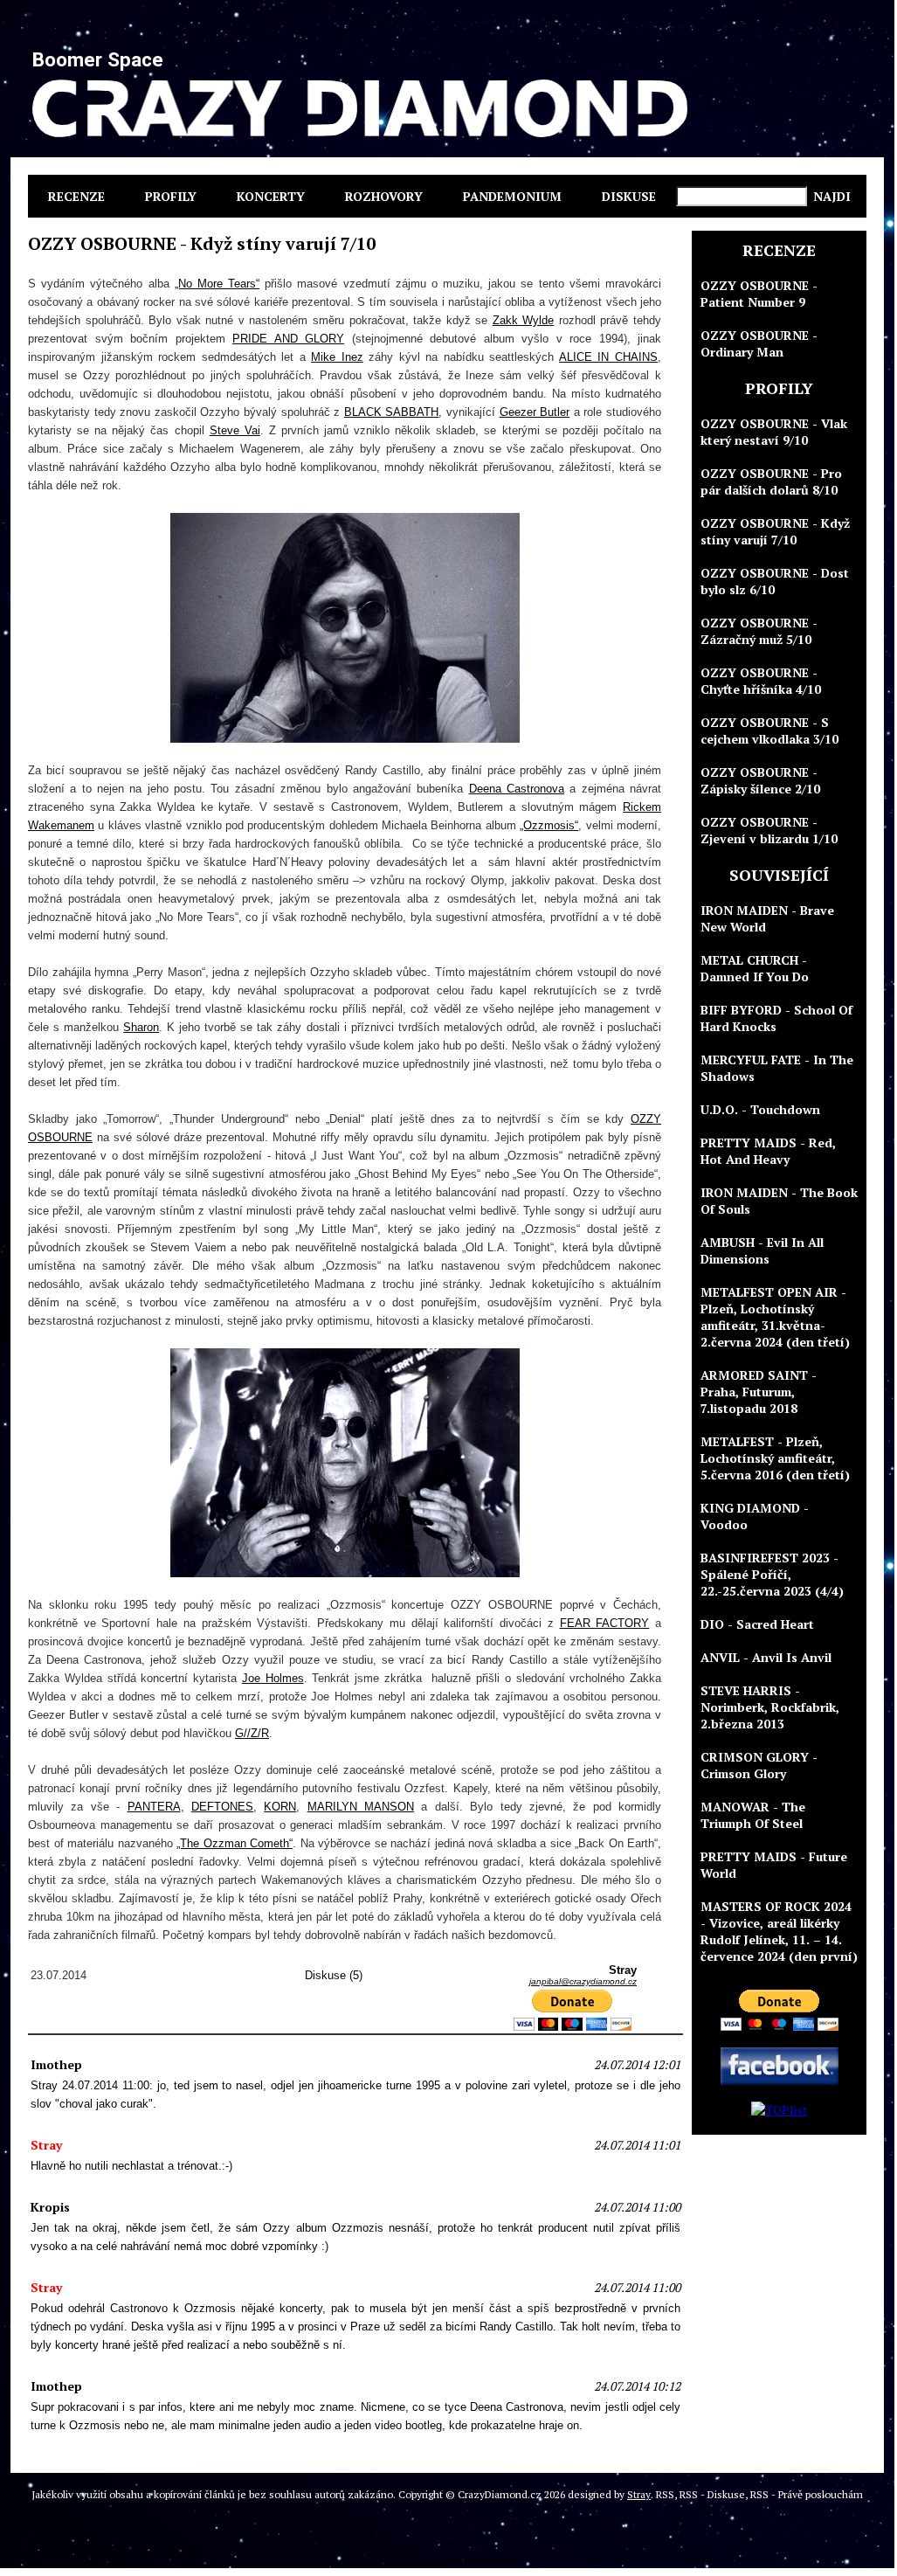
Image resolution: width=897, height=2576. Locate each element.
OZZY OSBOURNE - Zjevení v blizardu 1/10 (769, 830)
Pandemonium (512, 196)
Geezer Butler (535, 412)
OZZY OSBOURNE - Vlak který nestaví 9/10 (774, 432)
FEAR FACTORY (605, 1623)
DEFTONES (222, 1807)
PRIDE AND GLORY (288, 339)
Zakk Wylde (524, 320)
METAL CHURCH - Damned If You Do (755, 968)
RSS (665, 2494)
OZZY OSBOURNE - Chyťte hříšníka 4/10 (761, 681)
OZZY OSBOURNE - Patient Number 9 (759, 294)
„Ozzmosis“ (549, 825)
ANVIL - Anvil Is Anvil (766, 1657)
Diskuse (629, 196)
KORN (280, 1807)
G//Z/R (252, 1733)
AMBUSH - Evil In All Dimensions (762, 1250)
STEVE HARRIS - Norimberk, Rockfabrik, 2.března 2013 (770, 1707)
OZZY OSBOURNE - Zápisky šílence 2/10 (760, 780)
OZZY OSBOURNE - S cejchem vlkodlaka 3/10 (769, 731)
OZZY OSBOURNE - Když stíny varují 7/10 (775, 531)
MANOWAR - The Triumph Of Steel (753, 1815)
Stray (639, 2494)
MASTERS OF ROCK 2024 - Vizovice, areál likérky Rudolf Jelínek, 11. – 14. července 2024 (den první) (779, 1931)
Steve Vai (235, 430)
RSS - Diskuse (712, 2494)
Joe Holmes (273, 1678)
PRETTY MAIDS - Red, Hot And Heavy (768, 1151)
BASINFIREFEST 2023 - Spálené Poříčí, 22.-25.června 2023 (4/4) (772, 1574)
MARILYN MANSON (361, 1807)
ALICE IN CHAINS (608, 357)
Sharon (141, 1027)
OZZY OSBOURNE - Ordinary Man (759, 343)
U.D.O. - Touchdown (760, 1109)
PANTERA (154, 1807)
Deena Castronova (517, 789)
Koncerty (271, 196)
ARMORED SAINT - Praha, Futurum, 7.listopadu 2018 (759, 1392)
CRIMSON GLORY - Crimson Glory (759, 1765)
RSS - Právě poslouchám (807, 2494)
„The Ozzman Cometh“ (235, 1843)
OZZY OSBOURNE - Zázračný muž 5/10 (759, 631)
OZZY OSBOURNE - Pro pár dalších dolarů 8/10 (771, 481)
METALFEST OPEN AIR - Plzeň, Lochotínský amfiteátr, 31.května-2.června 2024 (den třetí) (775, 1317)
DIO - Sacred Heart (757, 1624)
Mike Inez (337, 357)
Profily (171, 196)
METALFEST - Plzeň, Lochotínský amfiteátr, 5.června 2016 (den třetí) (775, 1458)
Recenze (76, 196)
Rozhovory (384, 196)
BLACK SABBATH (392, 412)
